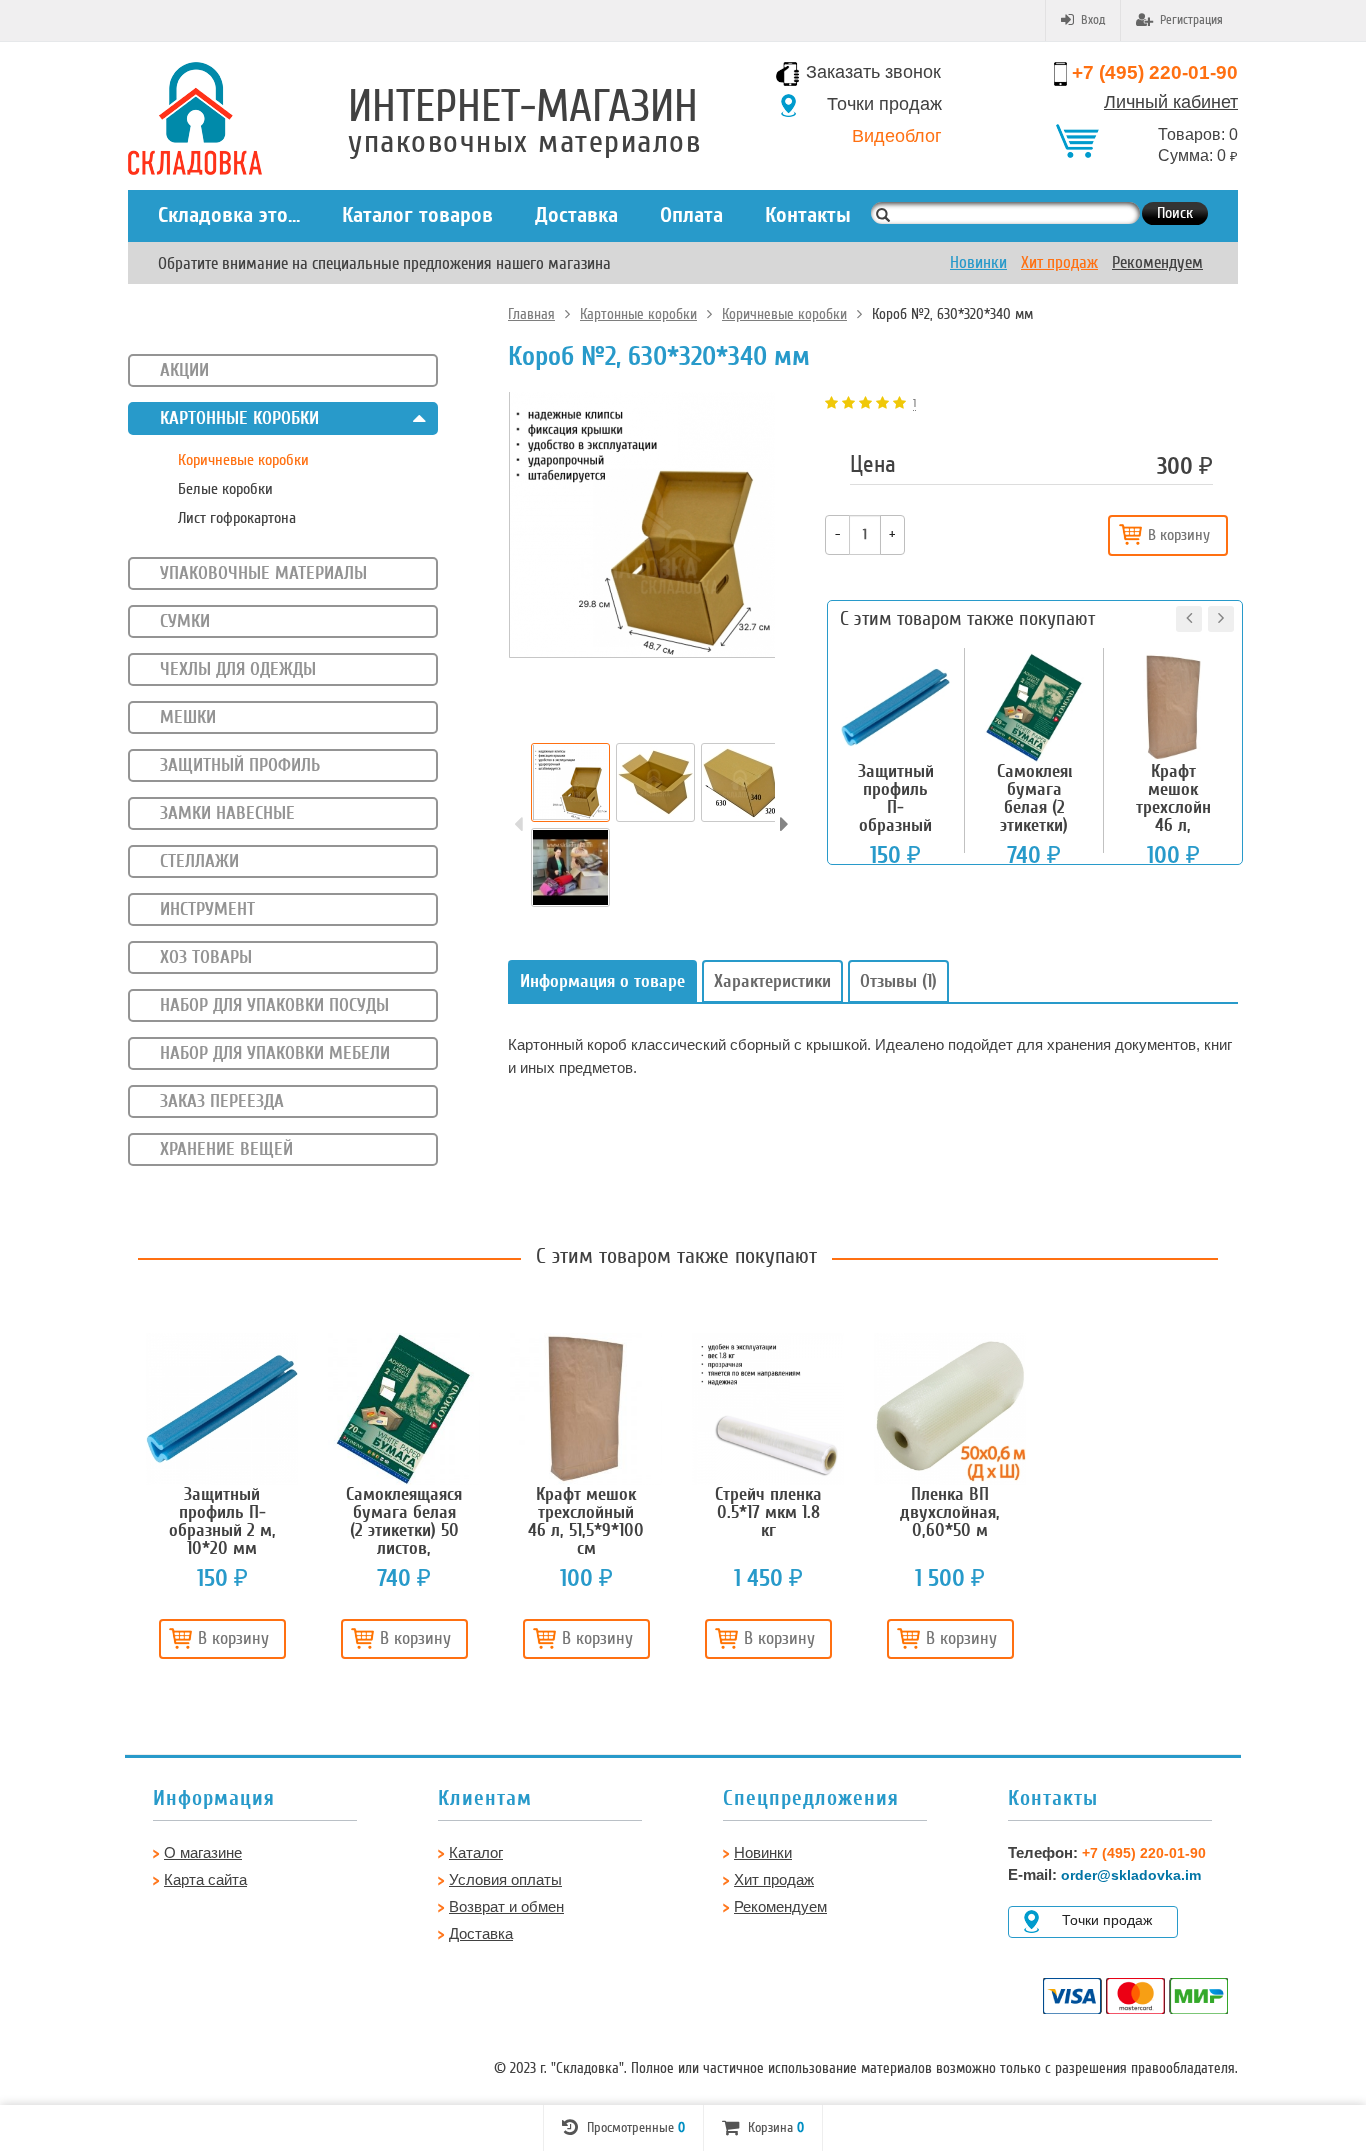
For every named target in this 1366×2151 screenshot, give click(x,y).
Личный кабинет (1171, 102)
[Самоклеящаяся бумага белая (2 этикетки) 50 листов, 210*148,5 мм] (404, 1409)
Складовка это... (229, 215)
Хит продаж (1059, 262)
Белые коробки (225, 489)
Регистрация (1191, 20)
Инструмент (207, 909)
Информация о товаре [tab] (602, 981)
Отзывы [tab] (898, 981)
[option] (570, 782)
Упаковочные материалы (263, 573)
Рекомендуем (1157, 262)
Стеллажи (199, 861)
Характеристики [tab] (772, 981)
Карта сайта (205, 1879)
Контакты (808, 215)
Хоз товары (206, 957)
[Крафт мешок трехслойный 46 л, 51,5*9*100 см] (586, 1409)
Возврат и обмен (506, 1906)
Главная (531, 314)
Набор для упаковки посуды (274, 1005)
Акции (184, 370)
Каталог (476, 1852)
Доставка (576, 215)
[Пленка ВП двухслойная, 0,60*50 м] (950, 1409)
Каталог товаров (417, 215)
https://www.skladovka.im (69, 73)
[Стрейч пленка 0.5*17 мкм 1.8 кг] (768, 1409)
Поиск (1175, 213)
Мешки (188, 717)
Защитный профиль (240, 765)
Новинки (978, 262)
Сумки (185, 621)
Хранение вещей (226, 1149)
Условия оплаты (505, 1879)
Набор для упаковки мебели (275, 1053)
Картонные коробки (638, 314)
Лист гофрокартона (237, 518)
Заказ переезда (222, 1101)
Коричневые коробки (784, 314)
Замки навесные (227, 813)
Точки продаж (884, 104)
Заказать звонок (873, 72)
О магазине (203, 1852)
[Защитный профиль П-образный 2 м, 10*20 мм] (222, 1409)
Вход (1093, 20)
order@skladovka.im (1131, 1875)
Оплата (691, 215)
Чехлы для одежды (238, 669)
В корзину (1179, 535)
